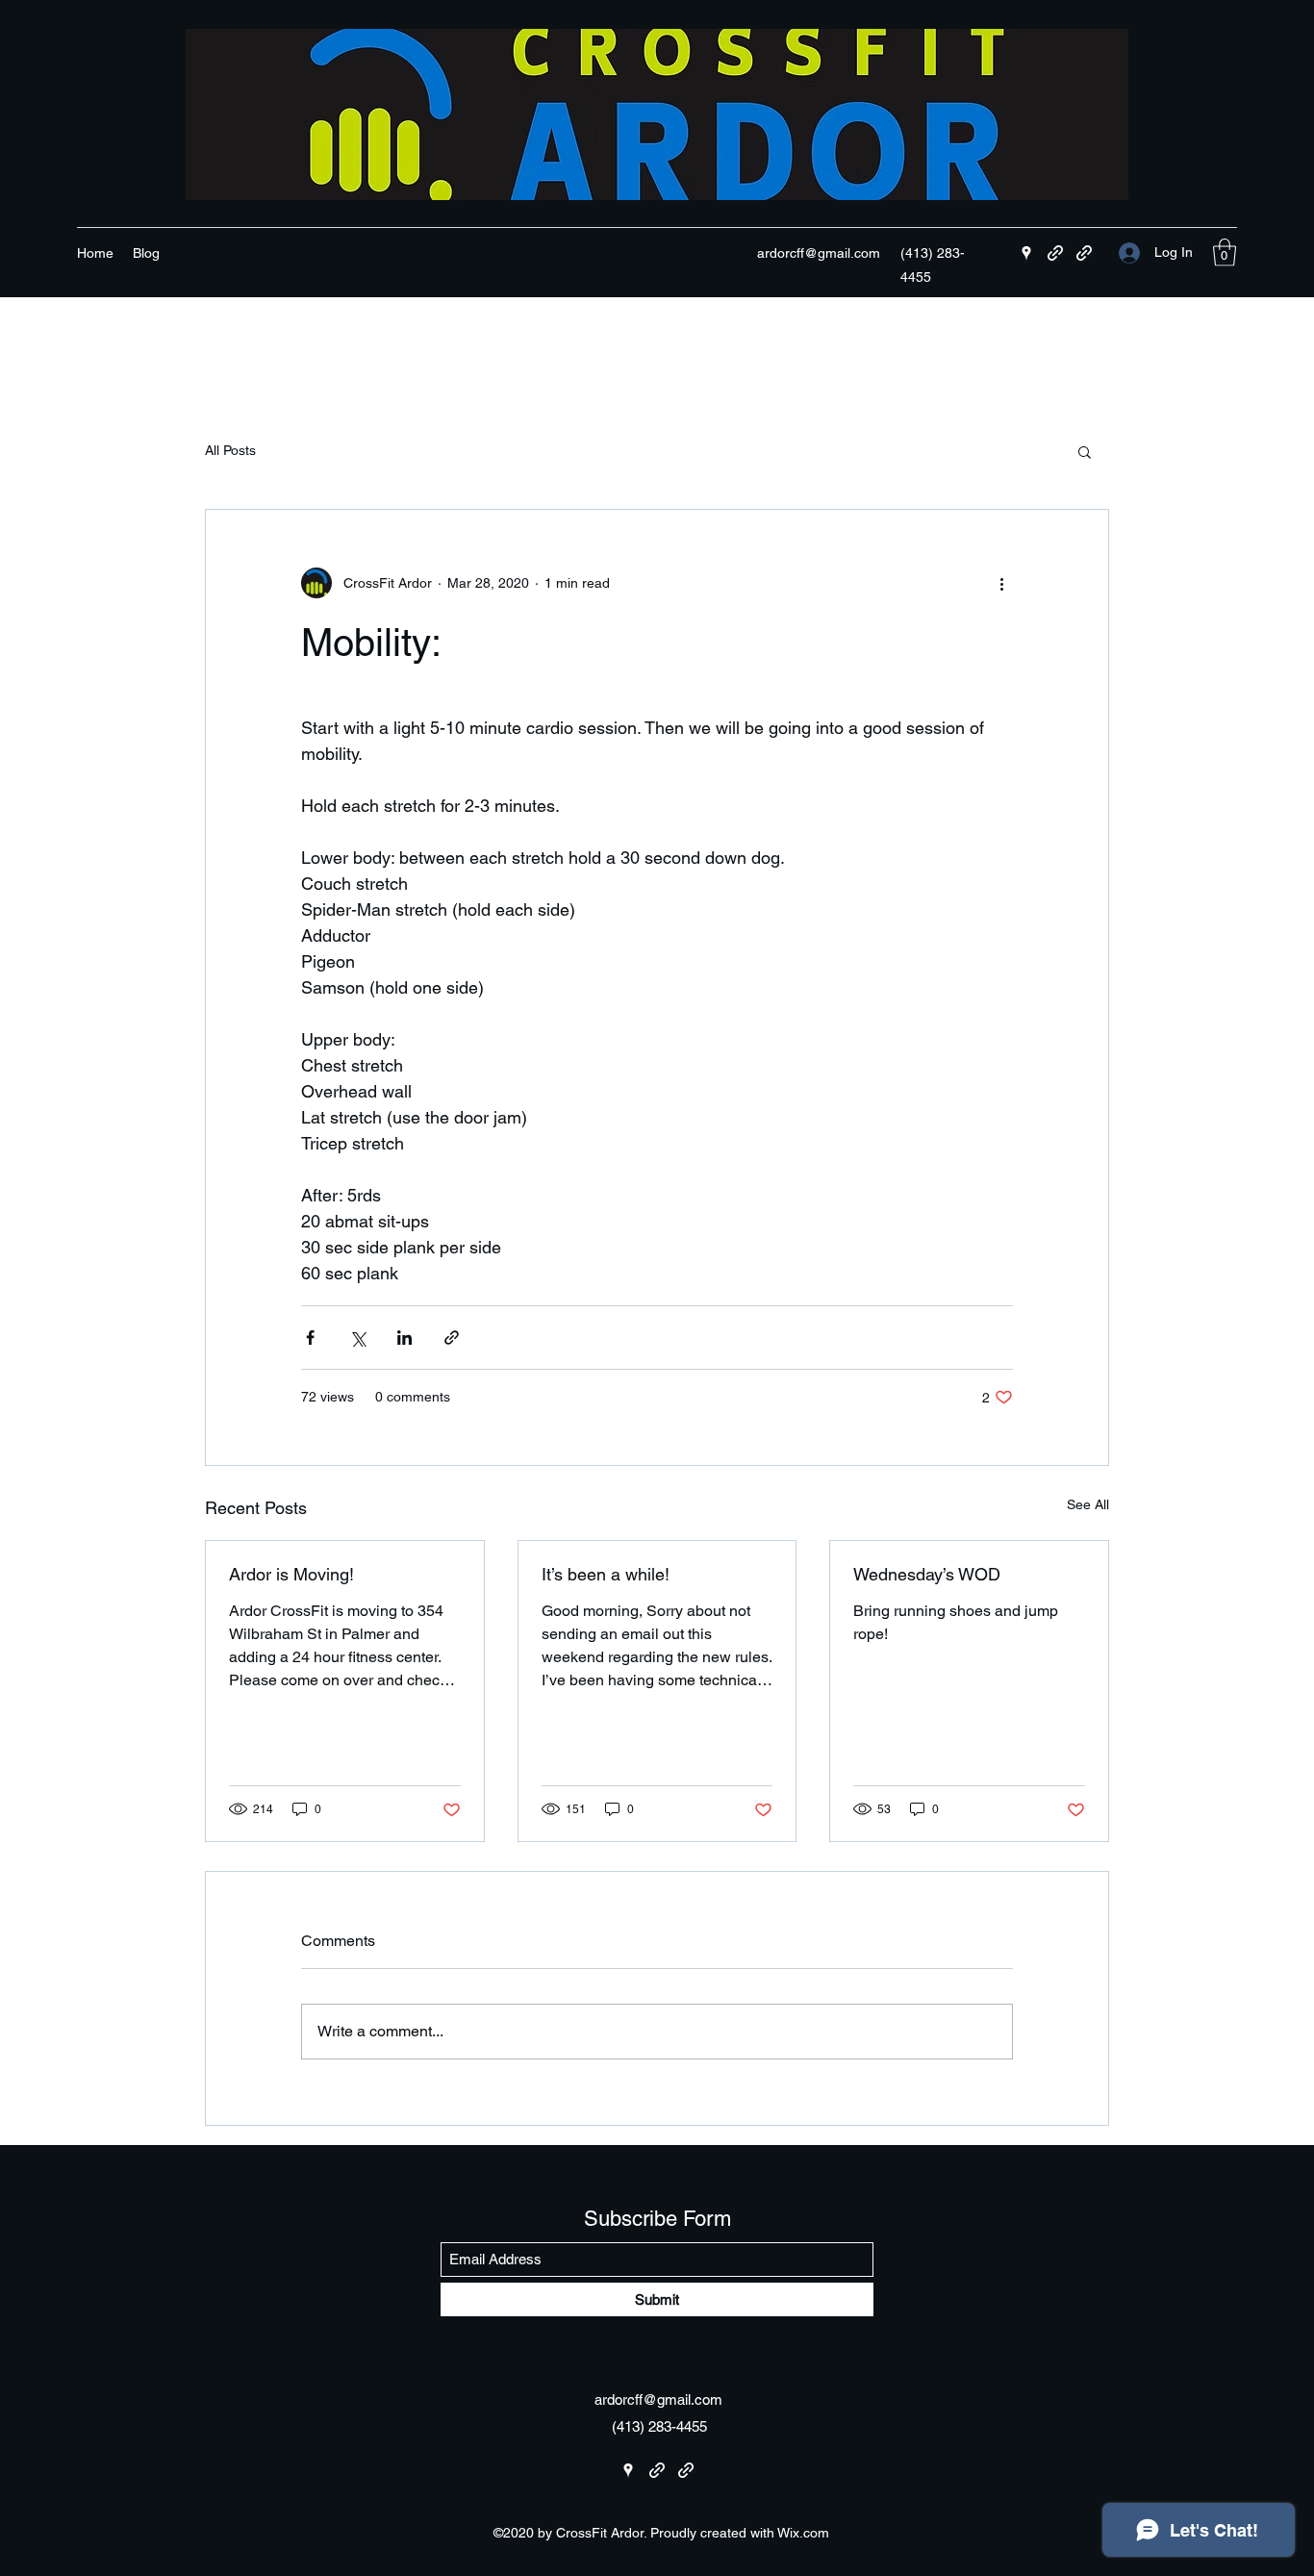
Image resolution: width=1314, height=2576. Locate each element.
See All (1088, 1504)
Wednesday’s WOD (927, 1574)
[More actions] (1001, 583)
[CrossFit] (1055, 253)
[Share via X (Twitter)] (357, 1338)
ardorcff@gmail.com (819, 253)
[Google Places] (1026, 253)
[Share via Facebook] (310, 1338)
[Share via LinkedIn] (404, 1338)
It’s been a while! (606, 1574)
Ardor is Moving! (291, 1574)
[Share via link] (452, 1338)
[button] (1225, 253)
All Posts (230, 450)
